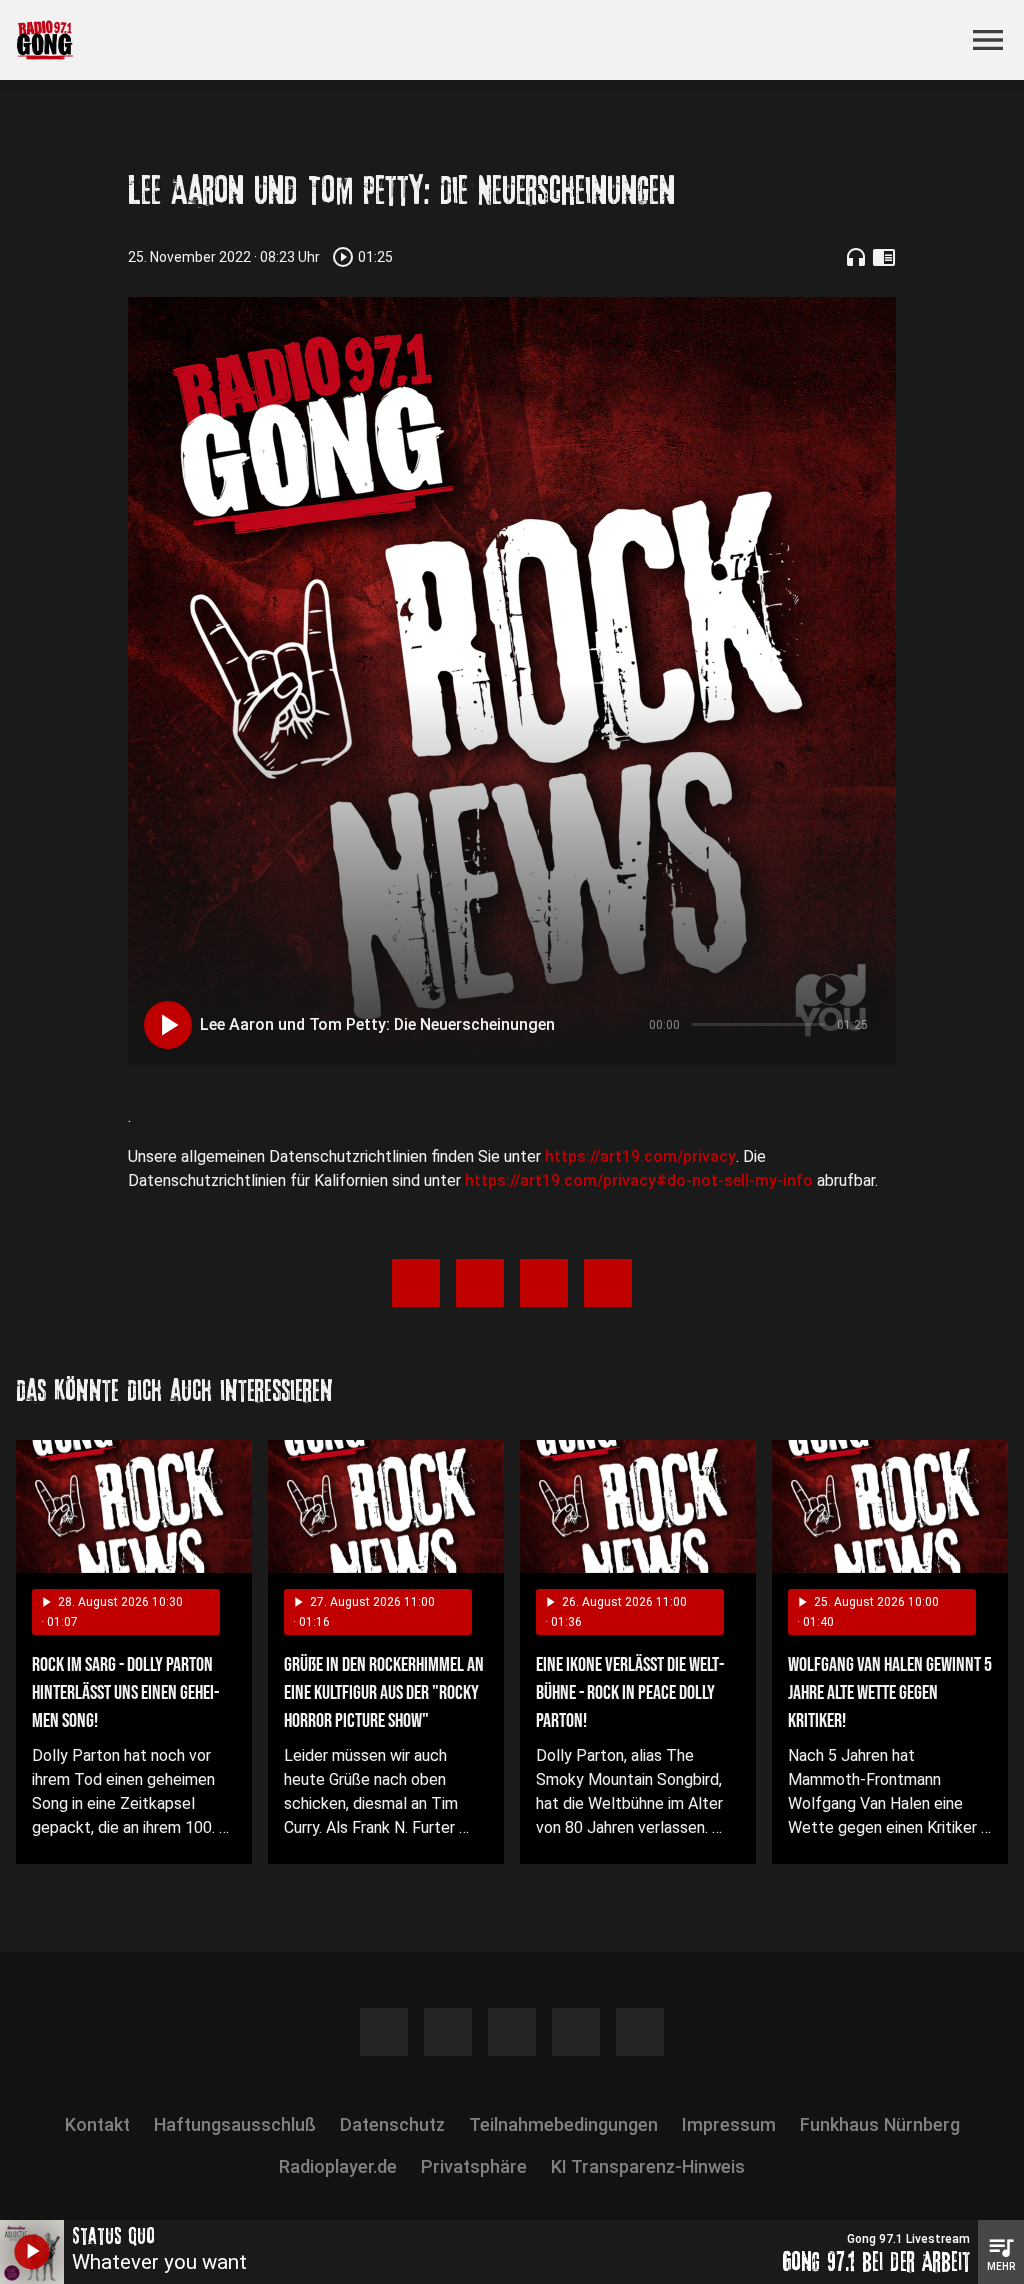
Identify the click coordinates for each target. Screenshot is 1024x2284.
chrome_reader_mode (884, 257)
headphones (856, 257)
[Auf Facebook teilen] (416, 1283)
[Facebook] (384, 2032)
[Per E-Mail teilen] (608, 1283)
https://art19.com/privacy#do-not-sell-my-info (639, 1180)
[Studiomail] (640, 2032)
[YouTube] (512, 2032)
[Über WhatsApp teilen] (544, 1283)
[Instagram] (448, 2032)
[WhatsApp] (576, 2032)
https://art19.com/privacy (640, 1156)
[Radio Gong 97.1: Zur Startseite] (488, 40)
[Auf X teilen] (480, 1283)
